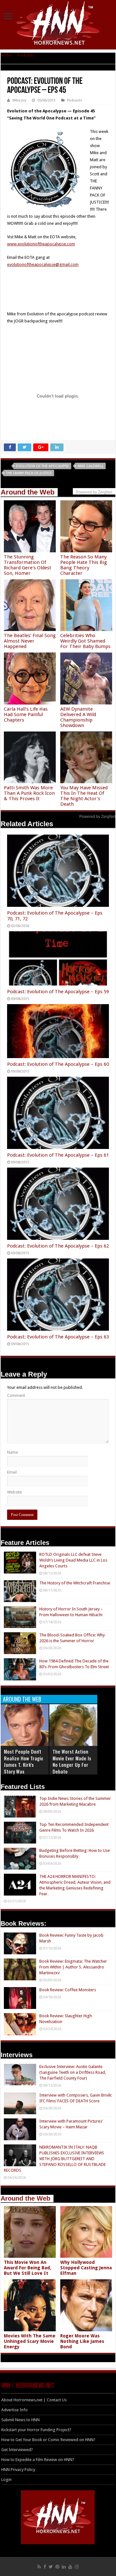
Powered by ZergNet (97, 817)
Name (13, 1452)
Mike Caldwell (91, 466)
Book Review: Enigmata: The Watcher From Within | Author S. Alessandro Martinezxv (73, 1967)
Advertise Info (15, 2410)
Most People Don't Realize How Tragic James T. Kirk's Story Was (24, 1761)
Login (6, 2480)
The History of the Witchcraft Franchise (75, 1583)
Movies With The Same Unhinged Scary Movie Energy (30, 2341)
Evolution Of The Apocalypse (43, 466)
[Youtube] (70, 2567)
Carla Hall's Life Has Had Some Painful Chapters (26, 714)
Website (15, 1492)
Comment (16, 1395)
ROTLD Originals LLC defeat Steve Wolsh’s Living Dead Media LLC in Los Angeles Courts (73, 1560)
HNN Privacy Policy (18, 2470)
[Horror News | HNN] (58, 24)
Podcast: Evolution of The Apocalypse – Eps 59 (58, 992)
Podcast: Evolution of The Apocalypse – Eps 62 (58, 1246)
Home (6, 55)
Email (12, 1472)
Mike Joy (19, 100)
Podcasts (26, 55)
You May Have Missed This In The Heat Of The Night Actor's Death (84, 796)
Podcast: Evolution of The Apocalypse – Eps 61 (58, 1155)
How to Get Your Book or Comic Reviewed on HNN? (48, 2440)
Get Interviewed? (17, 2450)
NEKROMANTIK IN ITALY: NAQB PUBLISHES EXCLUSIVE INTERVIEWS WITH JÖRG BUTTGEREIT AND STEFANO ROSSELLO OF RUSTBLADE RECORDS (55, 2159)
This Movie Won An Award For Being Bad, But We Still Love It (28, 2268)
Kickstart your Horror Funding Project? (36, 2430)
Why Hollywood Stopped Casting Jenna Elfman (86, 2268)
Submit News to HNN (20, 2420)
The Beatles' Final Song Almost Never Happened (30, 641)
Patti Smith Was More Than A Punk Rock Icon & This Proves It (29, 793)
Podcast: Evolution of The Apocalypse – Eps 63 (58, 1337)
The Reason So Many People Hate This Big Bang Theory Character (84, 565)
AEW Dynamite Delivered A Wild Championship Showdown (78, 717)
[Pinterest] (57, 2567)
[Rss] (39, 2567)
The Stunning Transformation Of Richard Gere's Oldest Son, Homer (28, 565)
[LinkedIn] (64, 2567)
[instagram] (77, 2567)
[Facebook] (45, 2567)
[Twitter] (51, 2567)
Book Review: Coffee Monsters (68, 1990)
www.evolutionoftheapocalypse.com (41, 244)
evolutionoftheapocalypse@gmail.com (43, 264)
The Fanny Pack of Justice (29, 473)
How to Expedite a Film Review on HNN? (38, 2460)
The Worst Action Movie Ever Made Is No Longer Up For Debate (72, 1761)
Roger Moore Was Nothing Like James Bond (82, 2341)
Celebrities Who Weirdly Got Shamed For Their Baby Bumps (85, 641)
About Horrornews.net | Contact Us (34, 2400)
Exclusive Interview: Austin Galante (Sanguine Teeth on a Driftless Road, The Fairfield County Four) (73, 2072)
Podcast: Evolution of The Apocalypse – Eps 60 (58, 1064)
